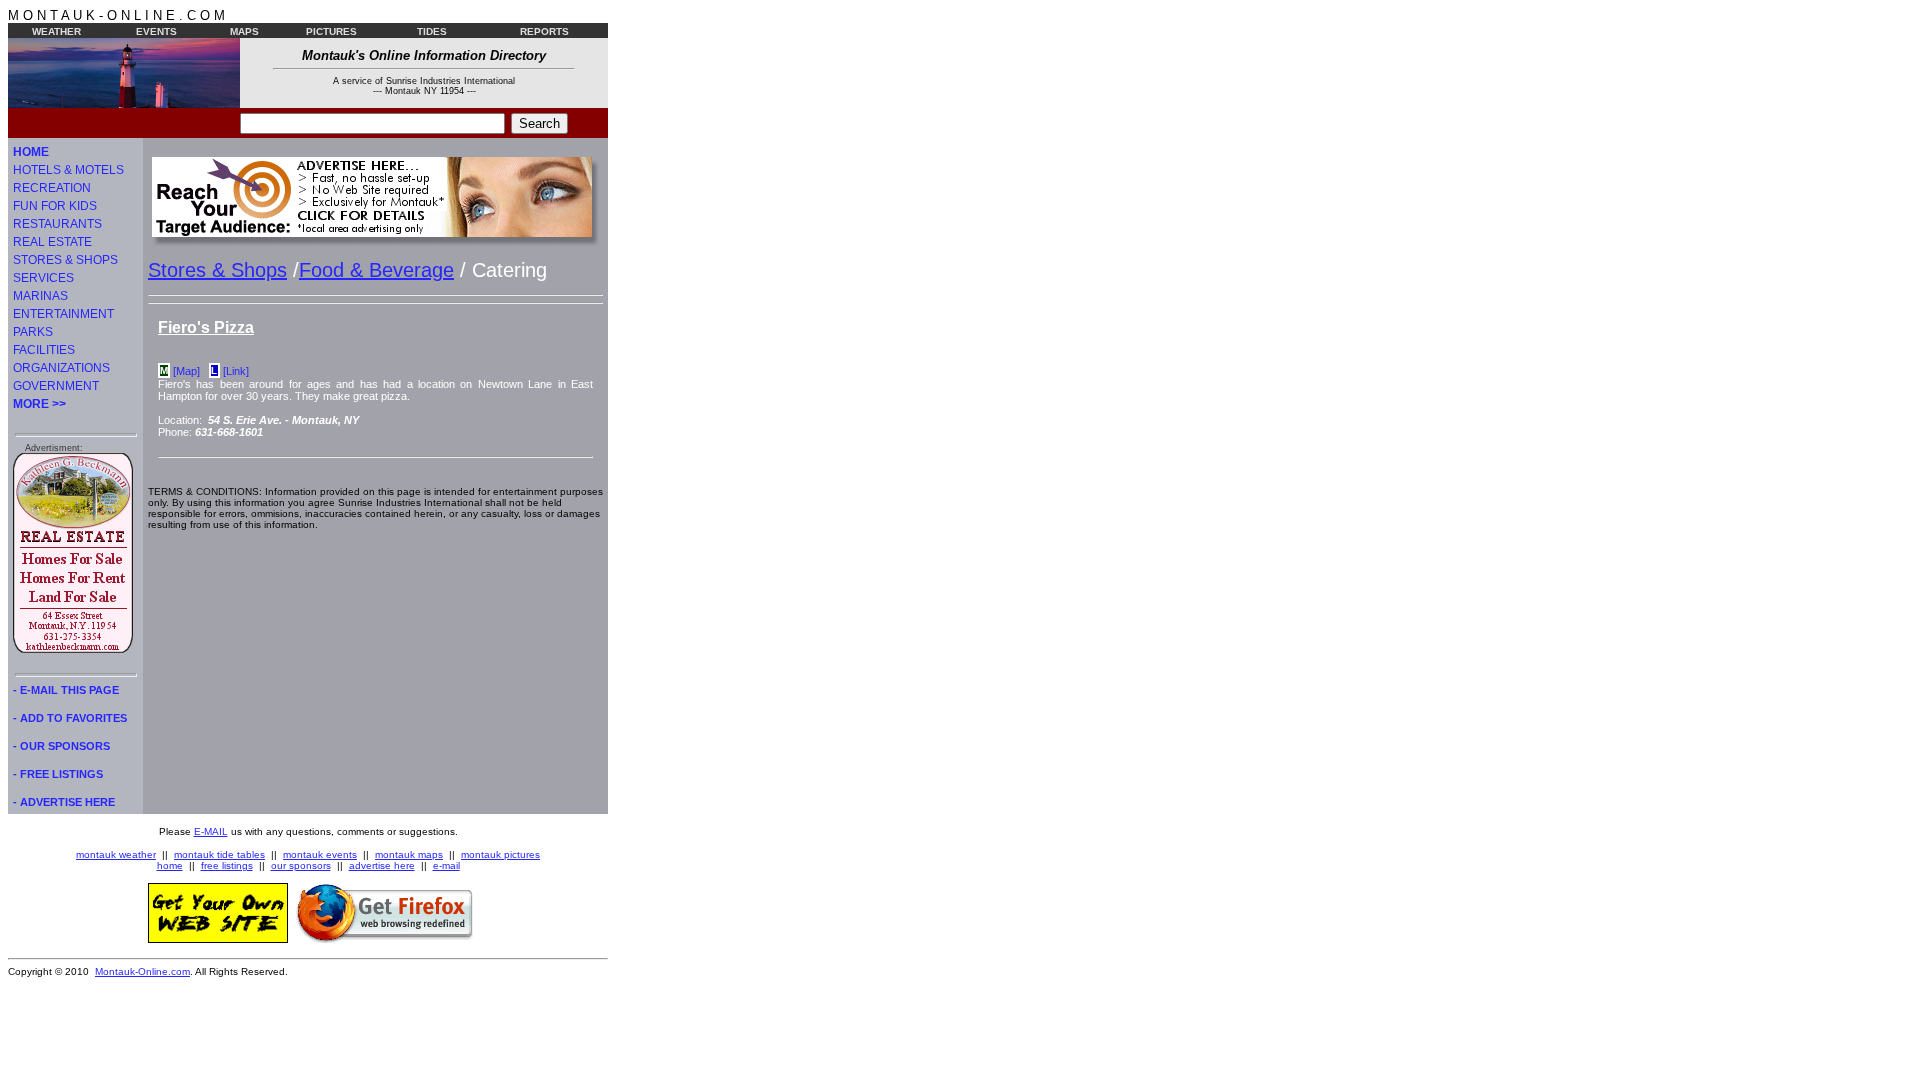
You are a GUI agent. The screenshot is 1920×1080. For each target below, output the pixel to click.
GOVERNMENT (56, 386)
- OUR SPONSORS (61, 746)
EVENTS (156, 31)
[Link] (236, 371)
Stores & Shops (217, 270)
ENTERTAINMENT (63, 314)
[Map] (186, 371)
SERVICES (43, 278)
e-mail (446, 865)
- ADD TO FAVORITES (70, 718)
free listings (227, 865)
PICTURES (331, 31)
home (170, 865)
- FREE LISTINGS (58, 774)
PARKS (33, 332)
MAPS (244, 31)
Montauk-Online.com (142, 971)
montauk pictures (500, 854)
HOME (31, 152)
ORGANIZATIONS (61, 368)
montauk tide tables (219, 854)
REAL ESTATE (52, 242)
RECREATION (52, 188)
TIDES (432, 31)
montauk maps (409, 854)
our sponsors (301, 865)
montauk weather (116, 854)
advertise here (382, 865)
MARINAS (40, 296)
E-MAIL (211, 831)
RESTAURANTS (57, 224)
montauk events (320, 854)
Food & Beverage (376, 270)
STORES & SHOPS (65, 260)
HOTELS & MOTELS (68, 170)
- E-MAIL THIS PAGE (66, 690)
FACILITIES (44, 350)
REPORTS (544, 31)
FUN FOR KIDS (55, 206)
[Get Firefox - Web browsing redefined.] (385, 939)
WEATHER (56, 31)
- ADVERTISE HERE (64, 802)
